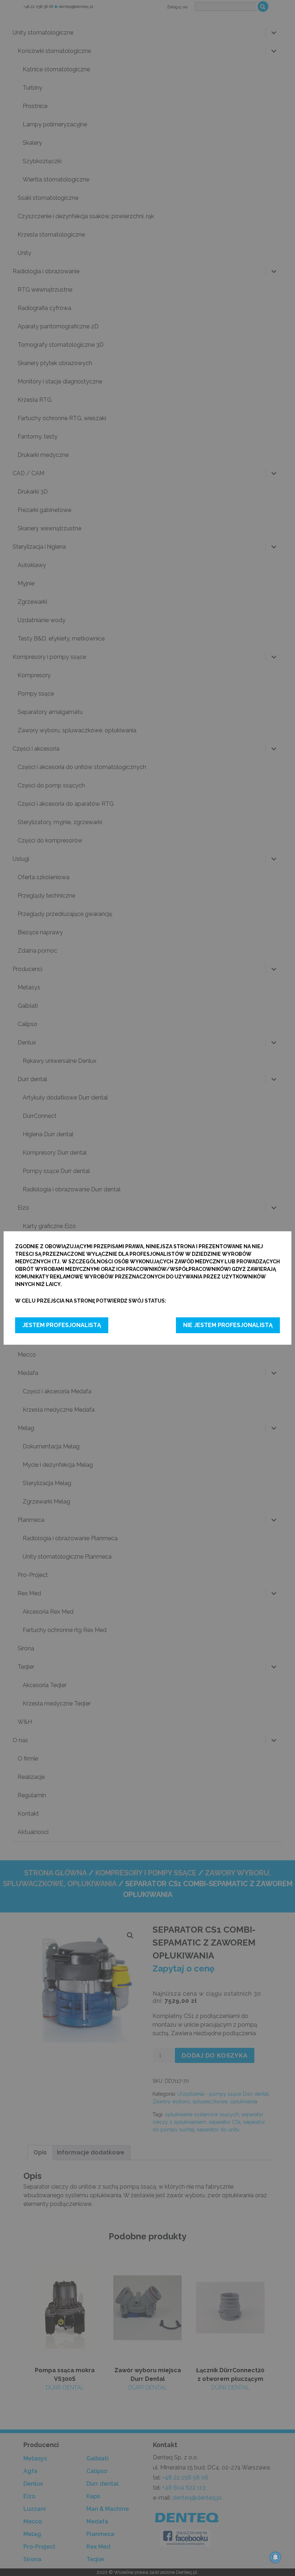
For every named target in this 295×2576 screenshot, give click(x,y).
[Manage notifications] (276, 2557)
